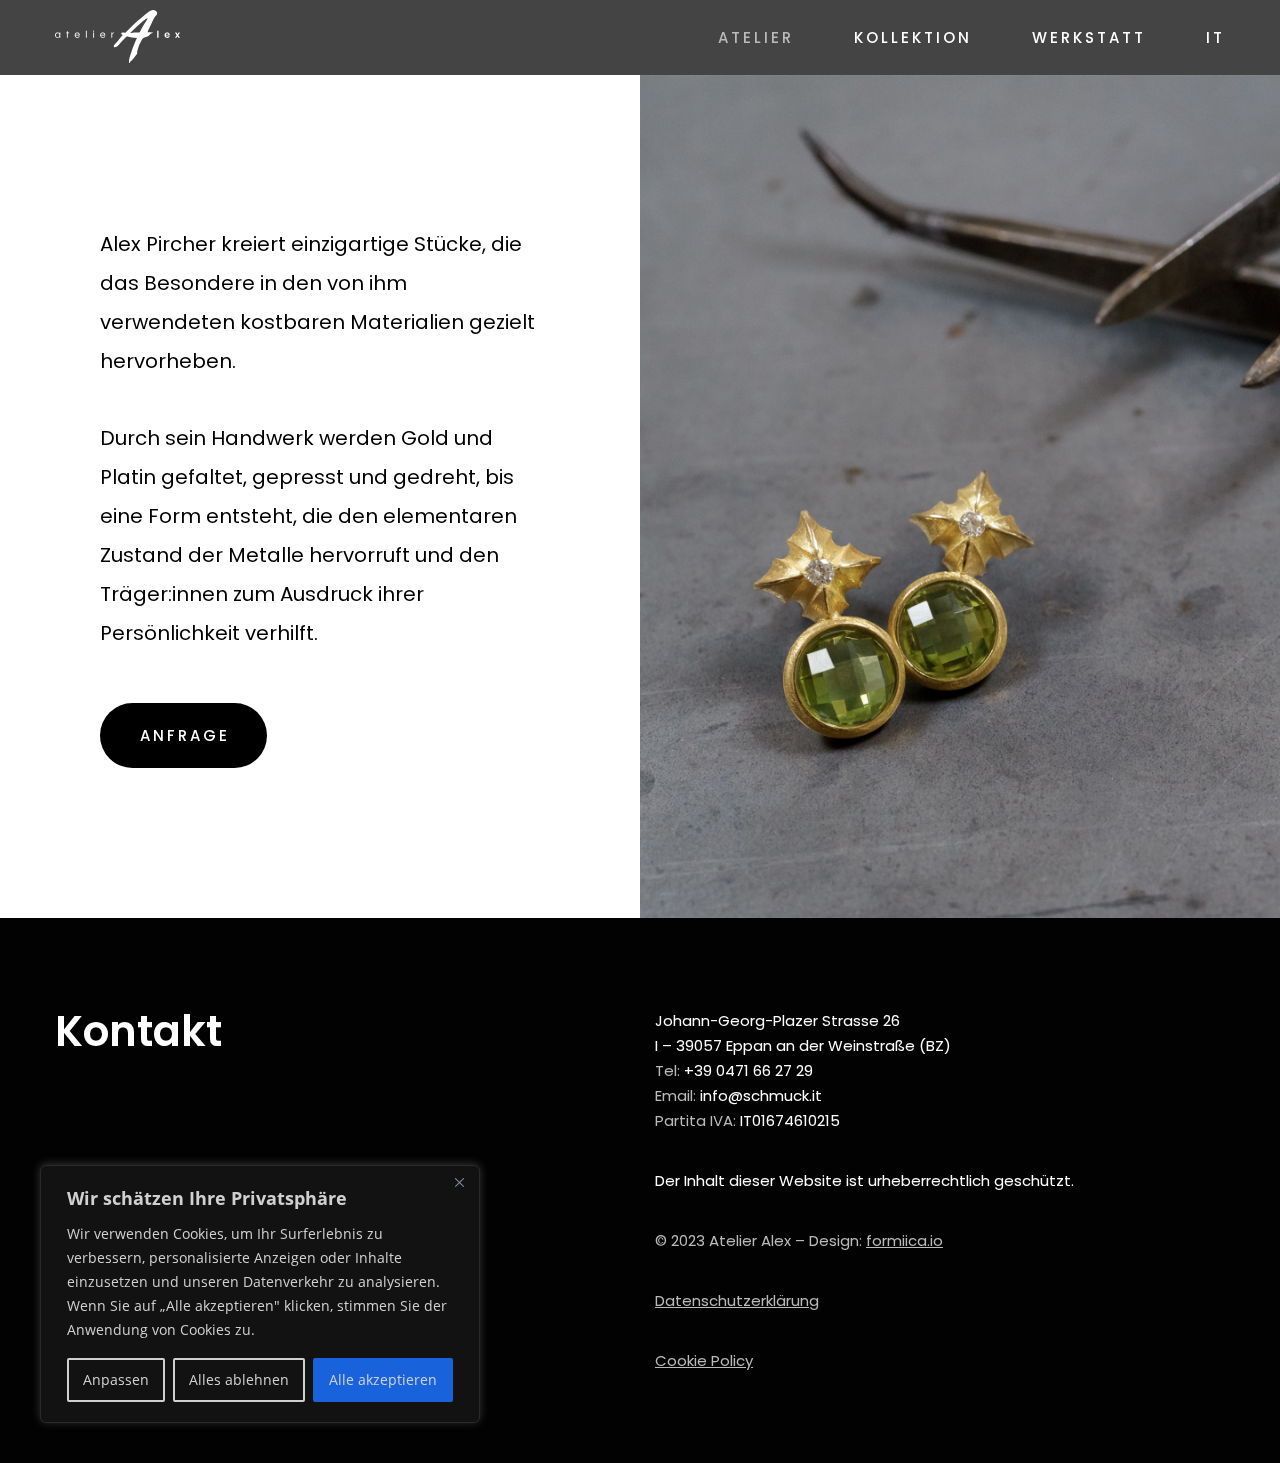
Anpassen (116, 1379)
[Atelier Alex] (117, 37)
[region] (260, 1294)
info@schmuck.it (761, 1095)
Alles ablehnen (239, 1379)
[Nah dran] (459, 1182)
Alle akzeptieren (383, 1379)
